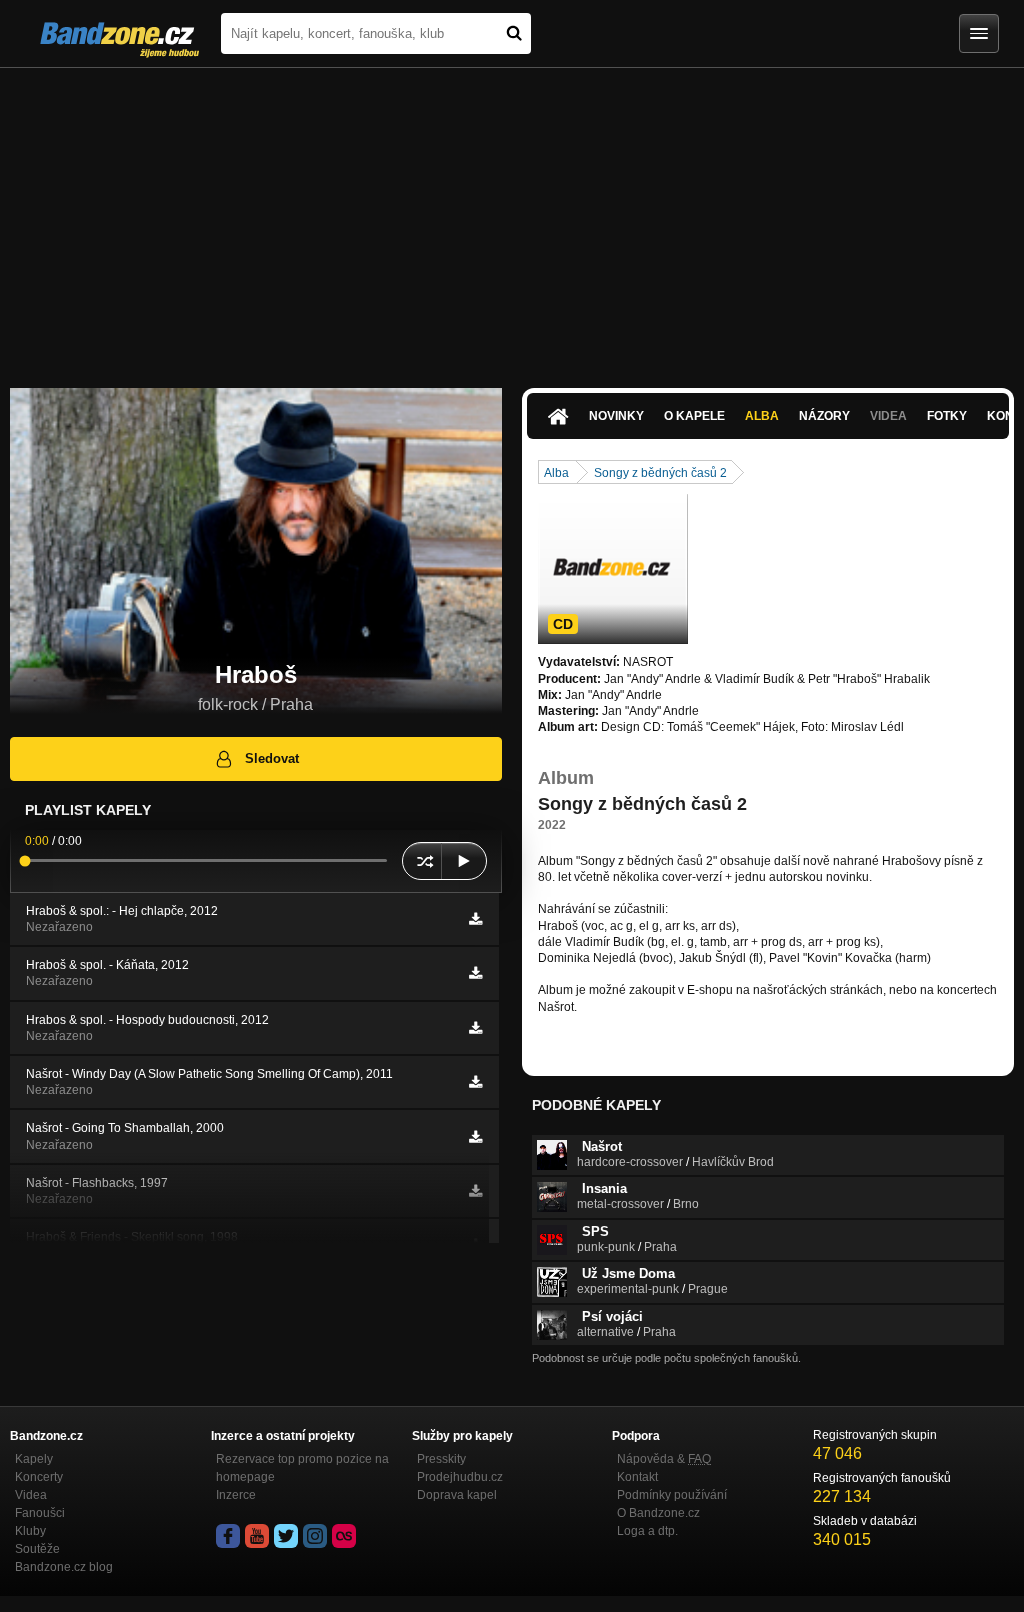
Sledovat (272, 758)
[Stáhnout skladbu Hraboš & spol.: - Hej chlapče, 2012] (475, 919)
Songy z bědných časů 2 (660, 473)
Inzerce (236, 1495)
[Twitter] (286, 1536)
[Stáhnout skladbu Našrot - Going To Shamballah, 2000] (475, 1137)
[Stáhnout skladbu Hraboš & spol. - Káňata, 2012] (475, 973)
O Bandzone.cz (658, 1513)
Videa (31, 1495)
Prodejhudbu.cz (460, 1477)
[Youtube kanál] (257, 1536)
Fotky (947, 416)
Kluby (30, 1531)
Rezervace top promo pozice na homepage (302, 1468)
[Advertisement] (512, 218)
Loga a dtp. (647, 1531)
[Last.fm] (344, 1536)
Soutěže (37, 1549)
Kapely (34, 1459)
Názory (824, 416)
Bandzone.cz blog (64, 1567)
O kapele (694, 416)
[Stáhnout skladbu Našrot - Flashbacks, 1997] (475, 1191)
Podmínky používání (672, 1495)
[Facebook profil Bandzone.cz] (228, 1536)
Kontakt (637, 1477)
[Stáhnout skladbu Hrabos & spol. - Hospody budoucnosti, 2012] (475, 1028)
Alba (762, 416)
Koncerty (39, 1477)
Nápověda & (664, 1459)
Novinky (616, 416)
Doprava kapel (457, 1495)
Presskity (441, 1459)
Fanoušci (40, 1513)
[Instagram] (315, 1536)
